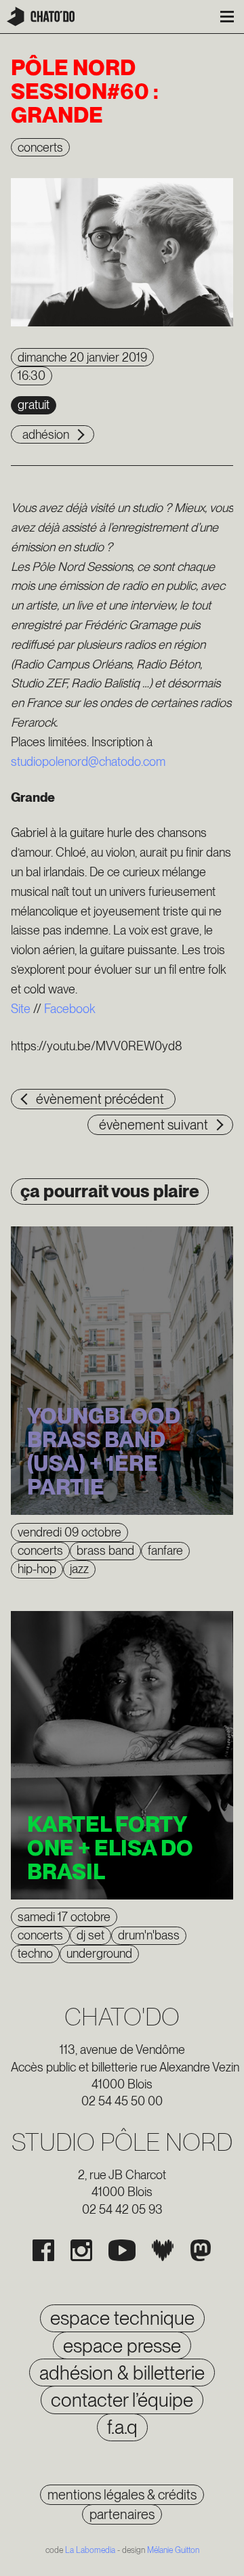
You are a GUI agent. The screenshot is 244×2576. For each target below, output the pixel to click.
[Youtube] (122, 2250)
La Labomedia (90, 2550)
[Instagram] (81, 2250)
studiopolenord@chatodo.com (88, 761)
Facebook (69, 1009)
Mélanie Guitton (173, 2550)
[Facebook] (43, 2250)
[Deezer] (163, 2250)
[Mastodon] (201, 2250)
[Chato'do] (41, 17)
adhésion (46, 434)
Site (21, 1009)
